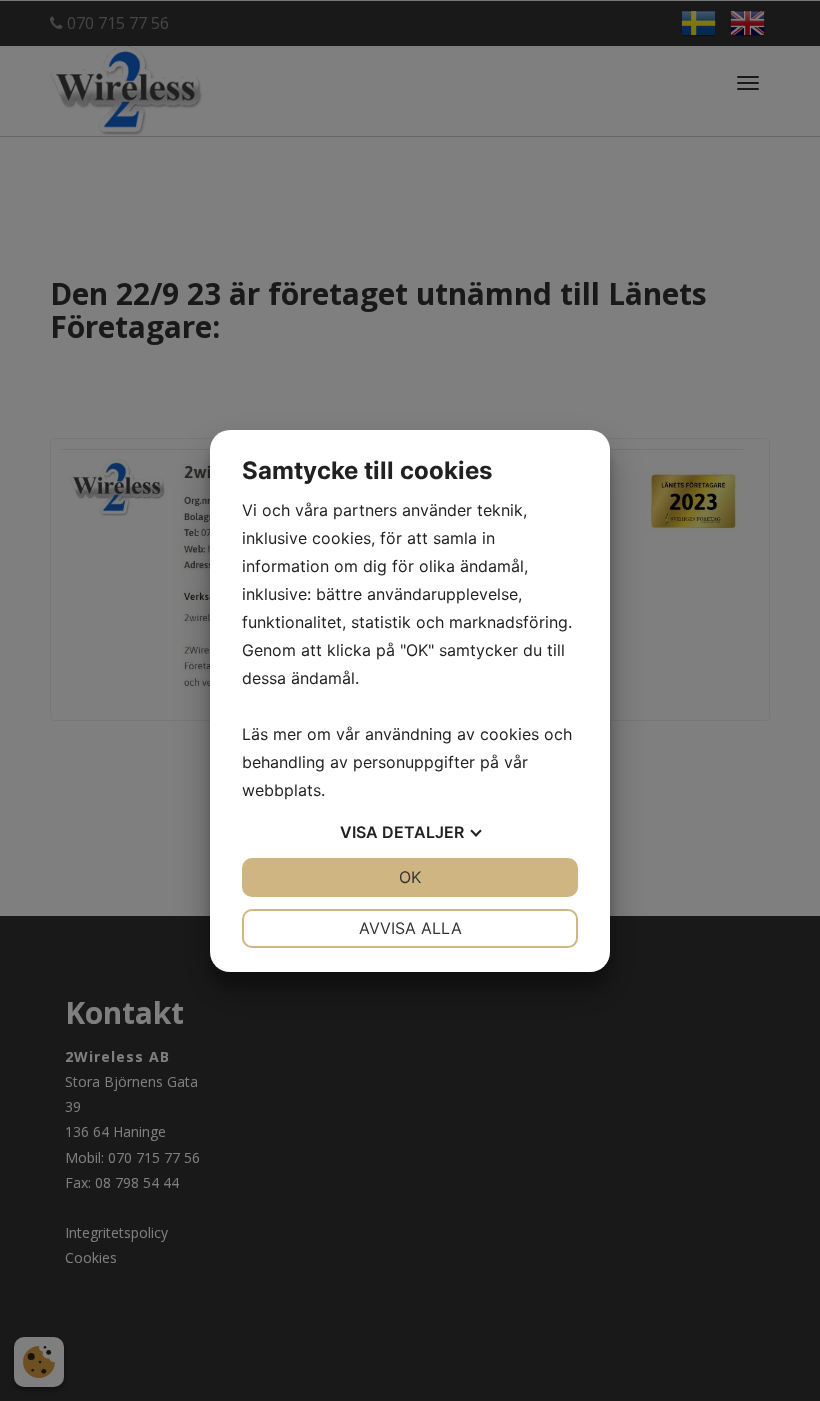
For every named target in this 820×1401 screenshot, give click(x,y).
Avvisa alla (410, 928)
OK (410, 877)
